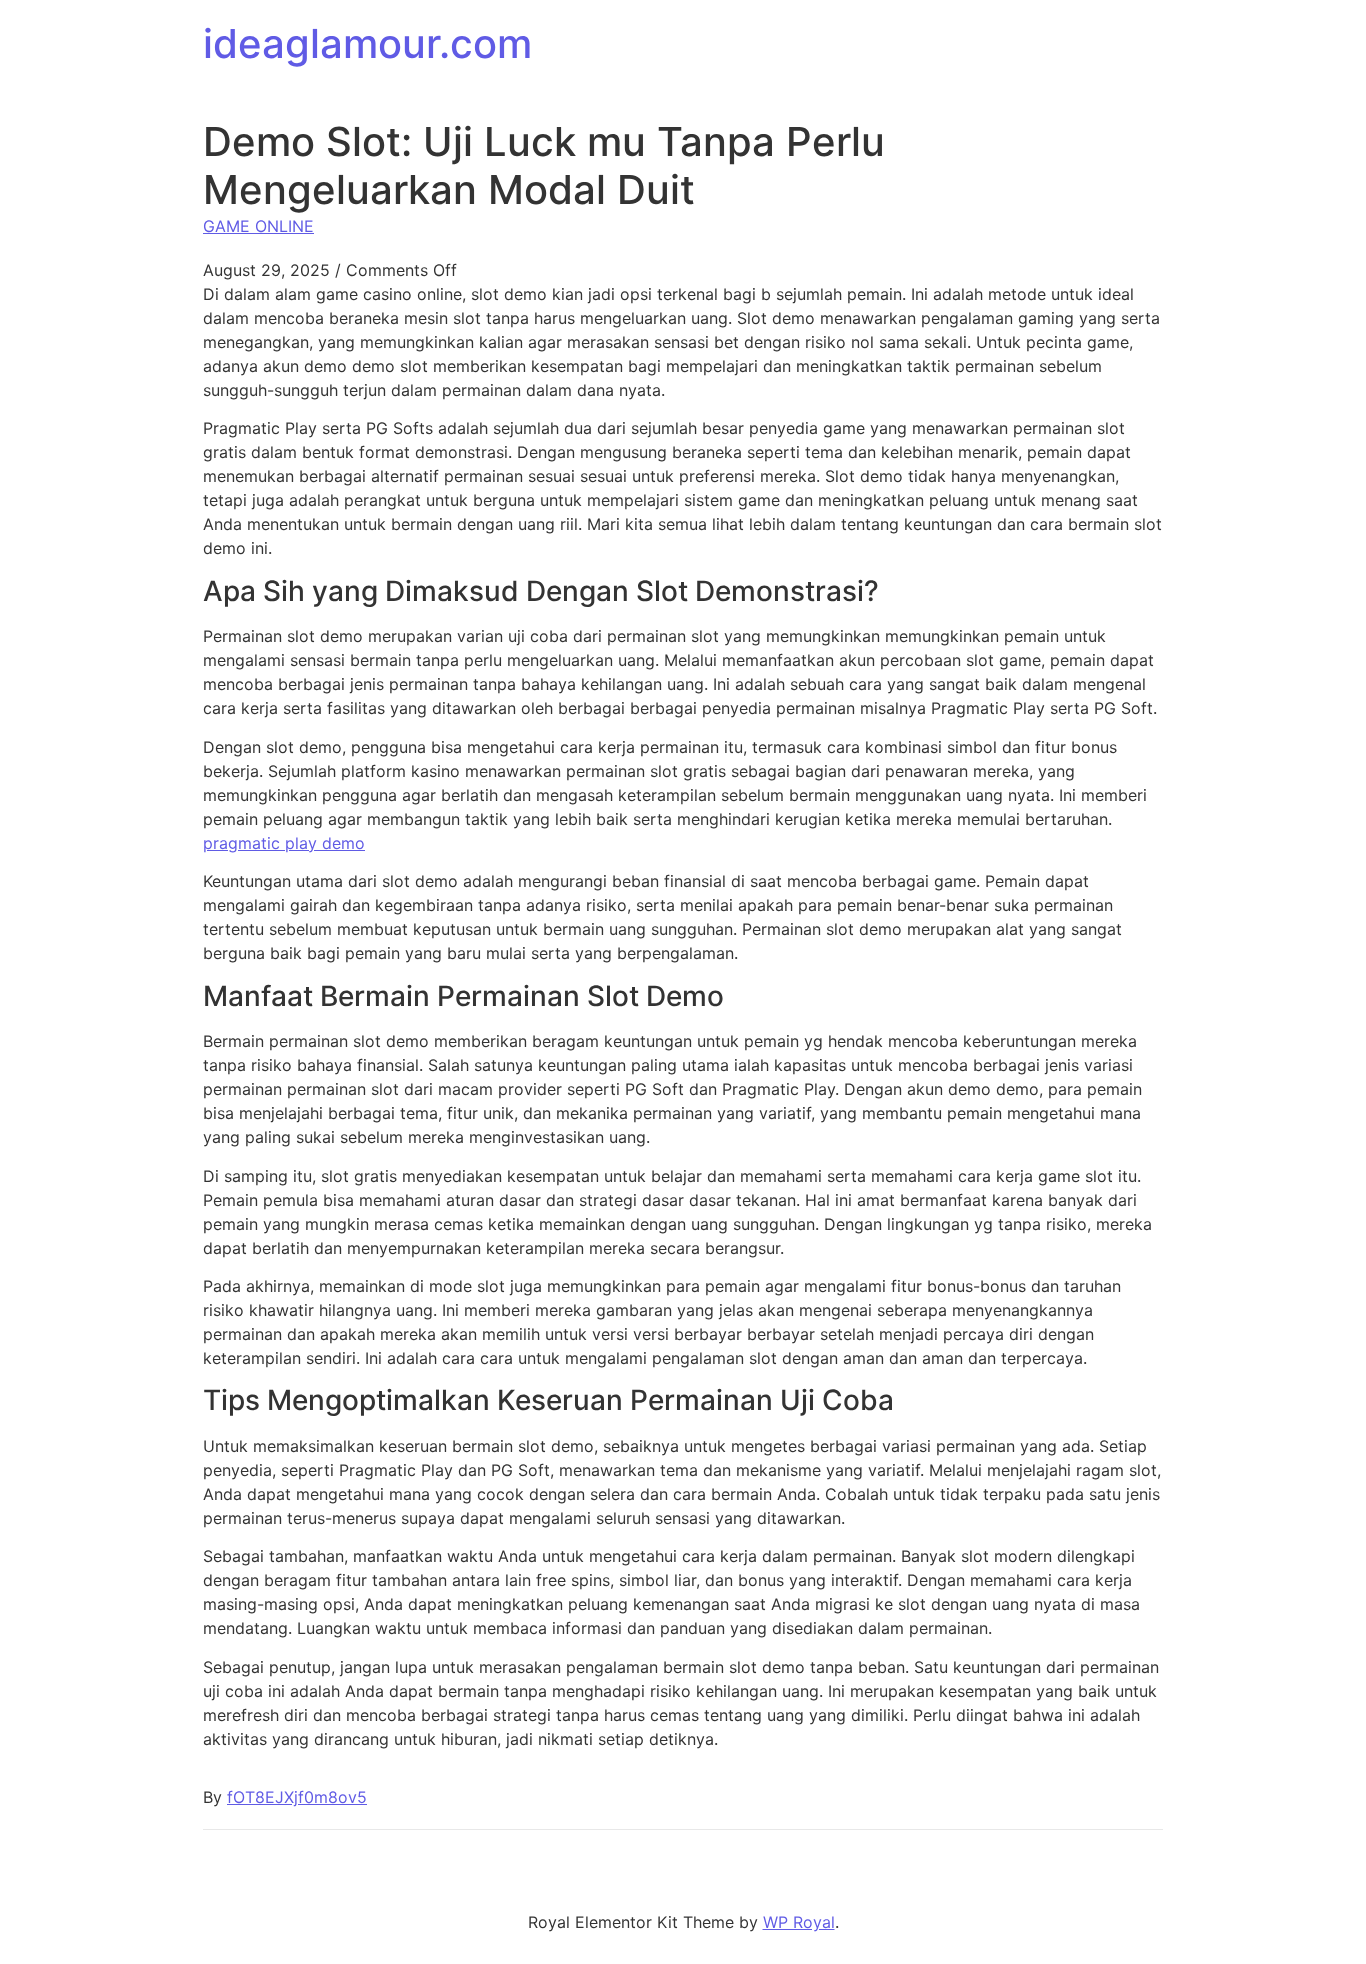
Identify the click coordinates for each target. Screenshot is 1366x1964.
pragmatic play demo (284, 843)
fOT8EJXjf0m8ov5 (297, 1797)
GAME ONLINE (258, 226)
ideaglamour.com (367, 43)
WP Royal (799, 1922)
